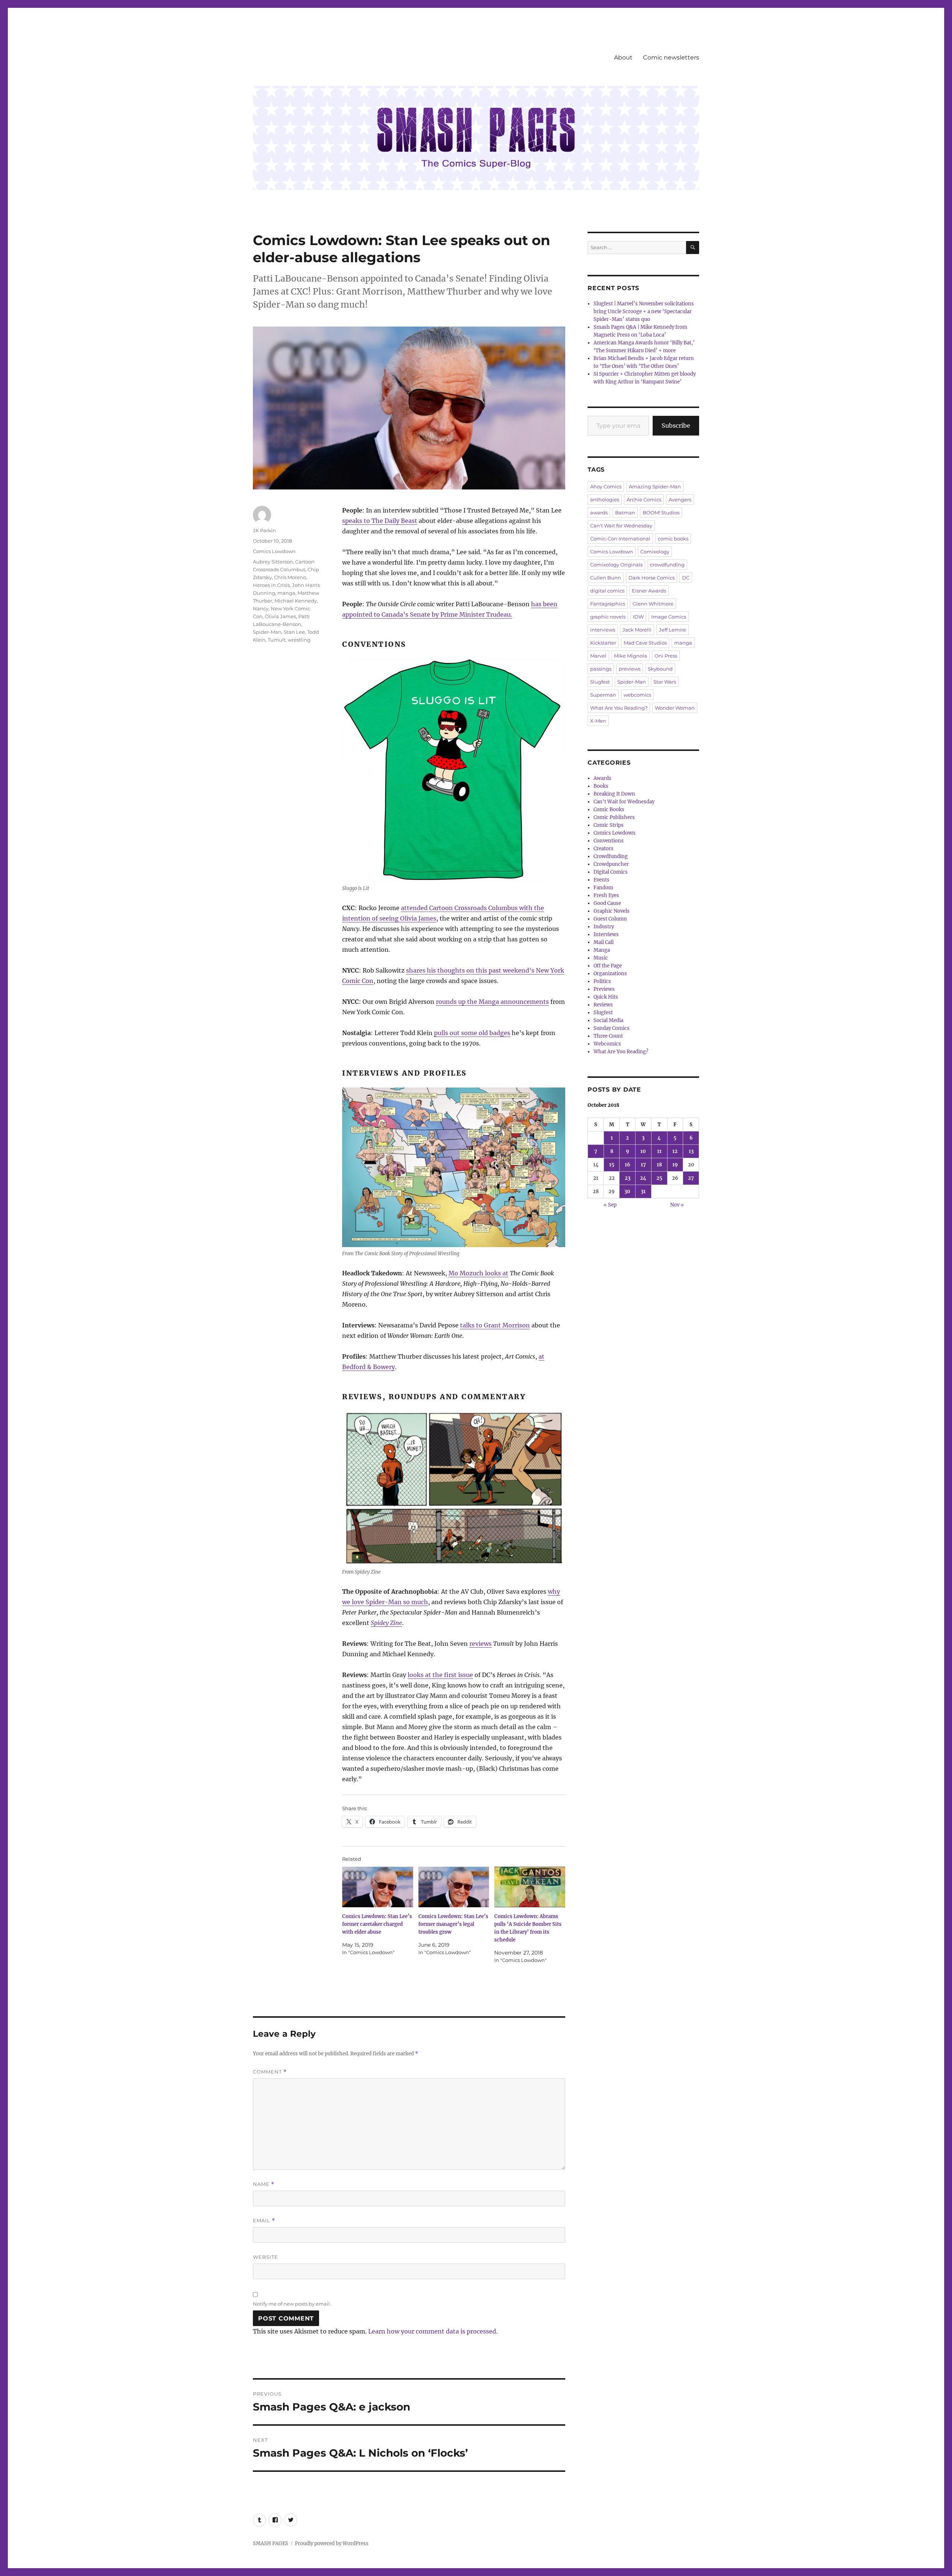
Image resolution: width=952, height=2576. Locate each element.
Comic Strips (609, 825)
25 (659, 1178)
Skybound (660, 669)
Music (601, 958)
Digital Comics (611, 872)
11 (659, 1151)
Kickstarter (603, 643)
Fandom (603, 888)
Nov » (677, 1205)
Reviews (603, 1005)
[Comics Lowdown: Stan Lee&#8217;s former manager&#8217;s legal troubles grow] (454, 1887)
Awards (602, 778)
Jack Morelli (637, 630)
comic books (673, 539)
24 (643, 1178)
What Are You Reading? (619, 708)
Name (264, 2184)
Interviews (606, 934)
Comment (270, 2072)
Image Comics (669, 617)
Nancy (261, 608)
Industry (604, 927)
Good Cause (607, 903)
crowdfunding (667, 565)
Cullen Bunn (606, 578)
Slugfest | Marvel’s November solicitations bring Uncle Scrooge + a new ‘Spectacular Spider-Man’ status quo (644, 311)
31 (643, 1191)
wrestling (299, 640)
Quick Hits (606, 997)
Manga (602, 950)
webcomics (637, 695)
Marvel (598, 656)
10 (643, 1151)
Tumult (277, 640)
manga (286, 593)
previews (630, 669)
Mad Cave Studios (645, 643)
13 (691, 1151)
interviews (603, 630)
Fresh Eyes (606, 895)
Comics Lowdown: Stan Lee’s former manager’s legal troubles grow (453, 1924)
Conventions (609, 841)
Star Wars (665, 682)
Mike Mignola (631, 656)
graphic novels (608, 617)
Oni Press (666, 656)
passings (601, 669)
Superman (603, 695)
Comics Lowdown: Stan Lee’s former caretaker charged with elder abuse (377, 1924)
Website (266, 2257)
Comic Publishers (614, 817)
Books (601, 786)
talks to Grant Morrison (495, 1325)
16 (628, 1165)
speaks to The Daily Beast (380, 521)
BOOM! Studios (661, 513)
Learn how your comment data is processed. (433, 2331)
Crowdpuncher (611, 864)
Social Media (608, 1020)
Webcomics (607, 1044)
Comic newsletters (671, 57)
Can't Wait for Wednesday (621, 526)
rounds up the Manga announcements (492, 1002)
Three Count (608, 1036)
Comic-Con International (620, 539)
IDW (638, 617)
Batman (625, 513)
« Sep (610, 1205)
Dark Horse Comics (652, 578)
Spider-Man (267, 632)
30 (627, 1191)
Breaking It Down (614, 794)
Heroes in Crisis (271, 585)
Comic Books (609, 810)
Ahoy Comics (606, 486)
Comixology (655, 552)
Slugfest (600, 682)
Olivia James (280, 616)
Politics (602, 981)
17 (643, 1165)
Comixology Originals (616, 565)
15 (612, 1165)
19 (675, 1165)
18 (659, 1165)
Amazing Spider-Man (655, 486)
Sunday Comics (612, 1028)
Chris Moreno (290, 577)
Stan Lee (294, 632)
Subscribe (676, 425)
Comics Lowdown (274, 551)
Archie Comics (644, 500)
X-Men (598, 721)
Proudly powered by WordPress (332, 2543)
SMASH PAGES (271, 2543)
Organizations (610, 974)
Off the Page (608, 966)
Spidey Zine (386, 1623)
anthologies (605, 500)
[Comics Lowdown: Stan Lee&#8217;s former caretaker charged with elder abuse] (378, 1887)
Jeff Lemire (673, 630)
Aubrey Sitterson (273, 562)
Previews (604, 989)
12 (675, 1151)
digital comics (607, 591)
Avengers (680, 500)
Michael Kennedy (296, 601)
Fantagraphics (608, 604)
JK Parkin (264, 530)
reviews (480, 1644)
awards (599, 513)
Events (602, 880)
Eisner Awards (649, 591)
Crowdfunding (611, 856)
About (623, 57)
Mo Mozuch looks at (478, 1273)
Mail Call (604, 942)
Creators (604, 849)
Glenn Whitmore (653, 604)
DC (686, 578)
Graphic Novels (612, 911)
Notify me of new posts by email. (292, 2304)
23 (628, 1178)
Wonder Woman (675, 708)
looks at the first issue (440, 1675)
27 (691, 1178)
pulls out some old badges (472, 1033)
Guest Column (610, 919)
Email (264, 2221)
